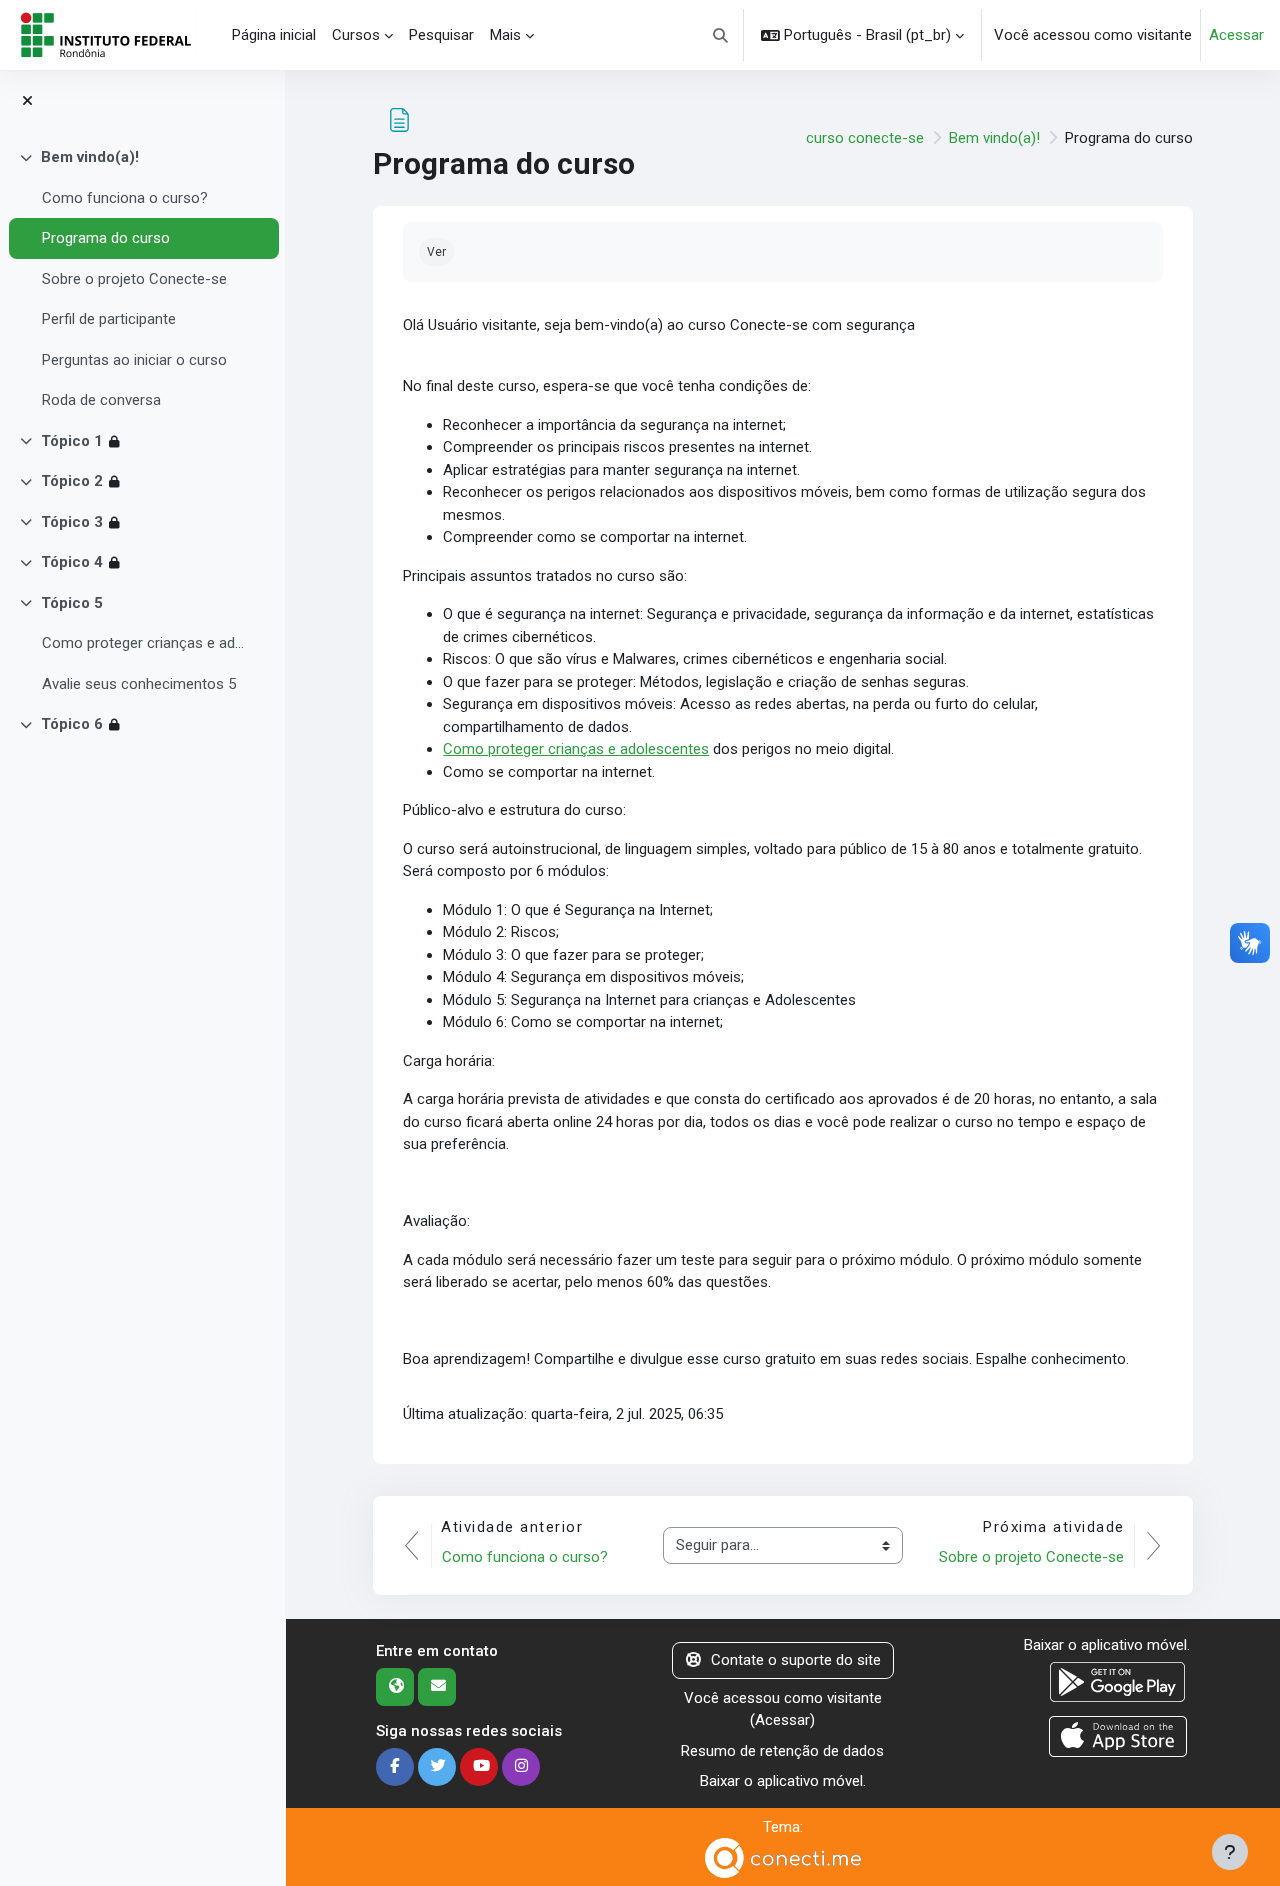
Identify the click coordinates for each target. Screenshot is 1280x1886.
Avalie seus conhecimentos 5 (139, 684)
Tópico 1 (72, 441)
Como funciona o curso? (125, 198)
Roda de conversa (101, 400)
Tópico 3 (72, 522)
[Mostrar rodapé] (1230, 1852)
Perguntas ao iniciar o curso (134, 360)
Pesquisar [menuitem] (441, 35)
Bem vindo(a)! (90, 157)
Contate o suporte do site (796, 1660)
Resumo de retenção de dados (782, 1751)
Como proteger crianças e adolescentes (144, 643)
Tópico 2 (72, 481)
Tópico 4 (72, 562)
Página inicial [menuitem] (274, 35)
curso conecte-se (865, 138)
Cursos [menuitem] (356, 35)
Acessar (1236, 35)
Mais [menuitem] (505, 35)
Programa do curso (106, 238)
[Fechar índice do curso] (27, 101)
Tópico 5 (72, 603)
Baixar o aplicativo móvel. (783, 1781)
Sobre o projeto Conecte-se (134, 279)
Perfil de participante (109, 319)
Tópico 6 (72, 724)
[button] (721, 35)
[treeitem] (142, 279)
